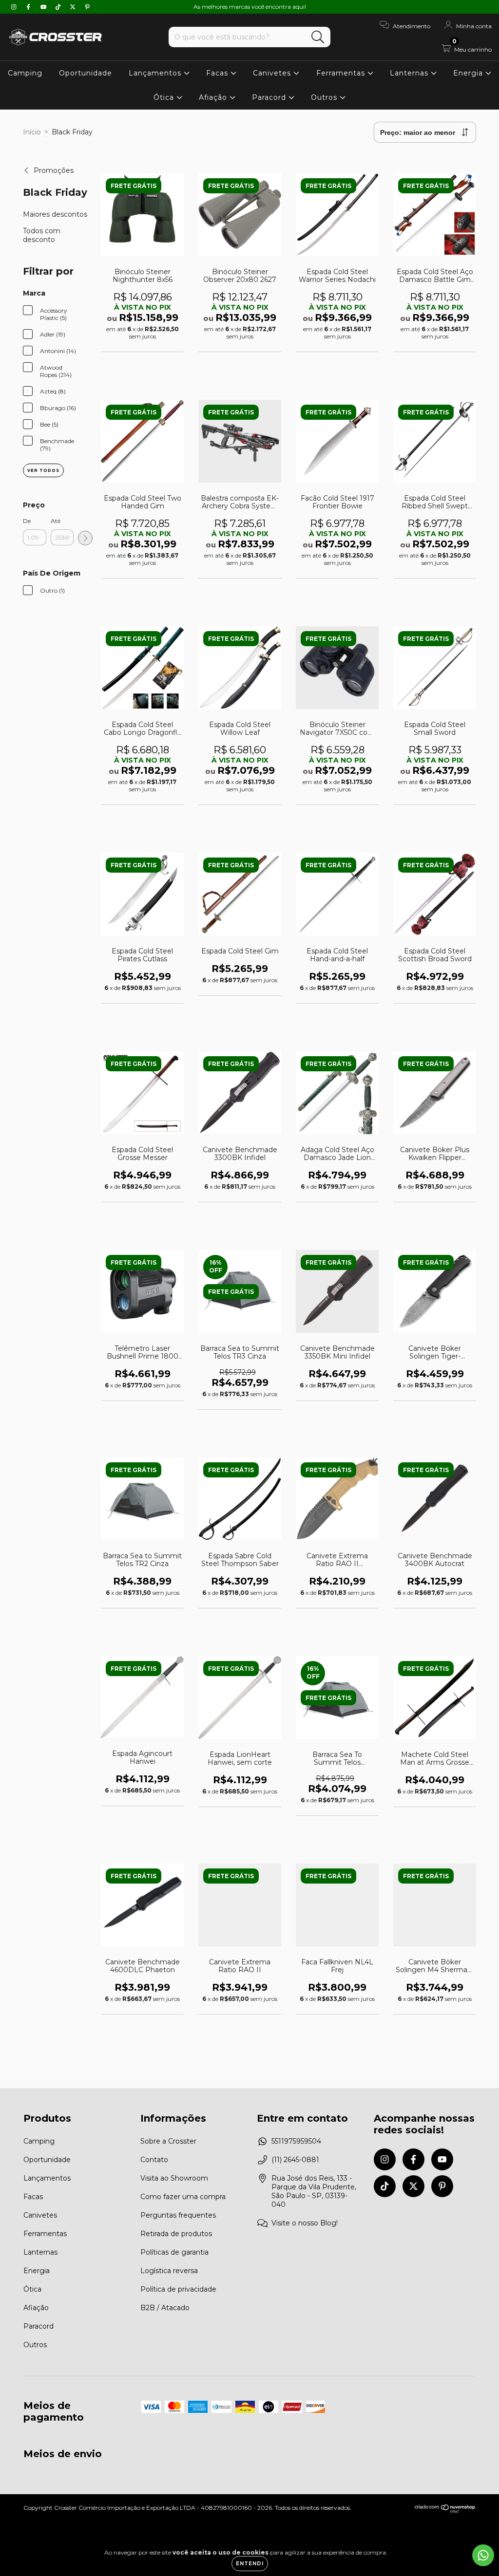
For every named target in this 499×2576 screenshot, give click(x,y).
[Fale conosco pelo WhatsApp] (483, 2555)
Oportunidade (86, 73)
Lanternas (410, 73)
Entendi (250, 2564)
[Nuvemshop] (445, 2511)
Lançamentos (156, 73)
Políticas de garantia (174, 2252)
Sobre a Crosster (168, 2141)
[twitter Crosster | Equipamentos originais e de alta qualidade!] (74, 7)
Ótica (165, 97)
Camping (25, 73)
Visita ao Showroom (174, 2178)
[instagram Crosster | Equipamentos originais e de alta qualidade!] (15, 7)
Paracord (270, 97)
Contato (154, 2160)
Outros (325, 97)
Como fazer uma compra (183, 2197)
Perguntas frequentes (178, 2215)
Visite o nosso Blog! (305, 2223)
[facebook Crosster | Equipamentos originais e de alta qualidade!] (29, 7)
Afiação (214, 97)
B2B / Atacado (165, 2308)
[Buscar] (318, 37)
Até (56, 521)
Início (32, 132)
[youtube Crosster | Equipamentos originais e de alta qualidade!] (44, 7)
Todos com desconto (42, 235)
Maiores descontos (55, 214)
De (27, 521)
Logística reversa (169, 2271)
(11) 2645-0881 (295, 2160)
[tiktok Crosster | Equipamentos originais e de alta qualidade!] (59, 7)
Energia (469, 73)
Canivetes (273, 73)
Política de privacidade (178, 2289)
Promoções (54, 170)
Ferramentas (342, 73)
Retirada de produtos (176, 2234)
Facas (218, 73)
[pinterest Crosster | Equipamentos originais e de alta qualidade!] (87, 7)
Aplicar (85, 538)
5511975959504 (296, 2141)
